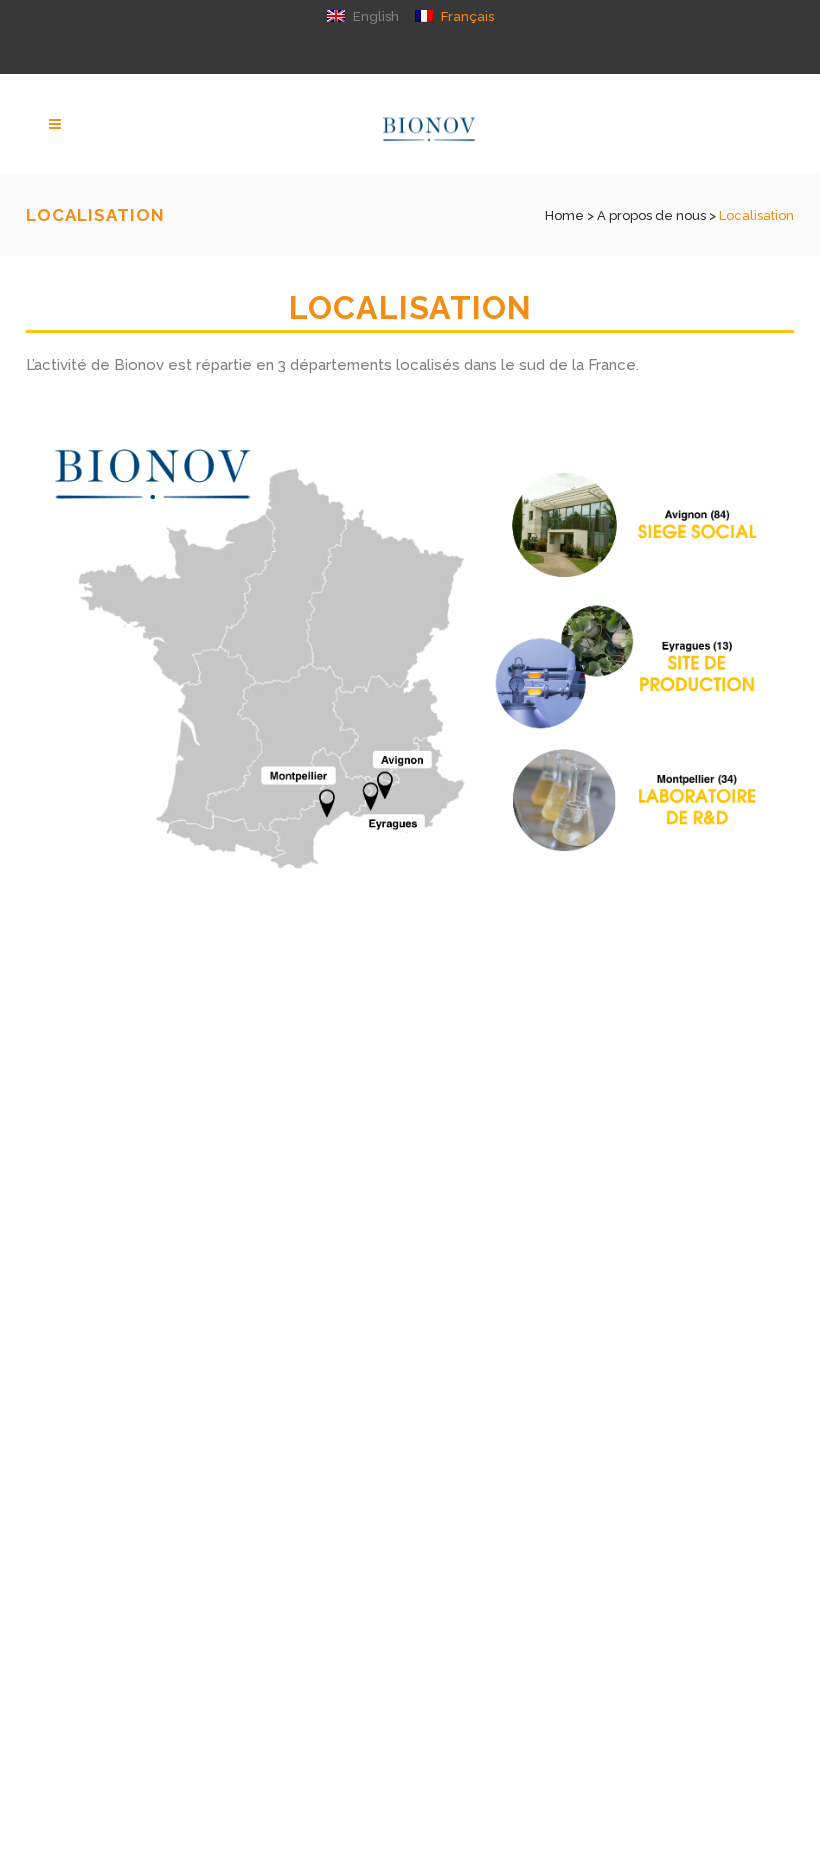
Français (466, 16)
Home (564, 215)
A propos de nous (651, 215)
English (374, 16)
